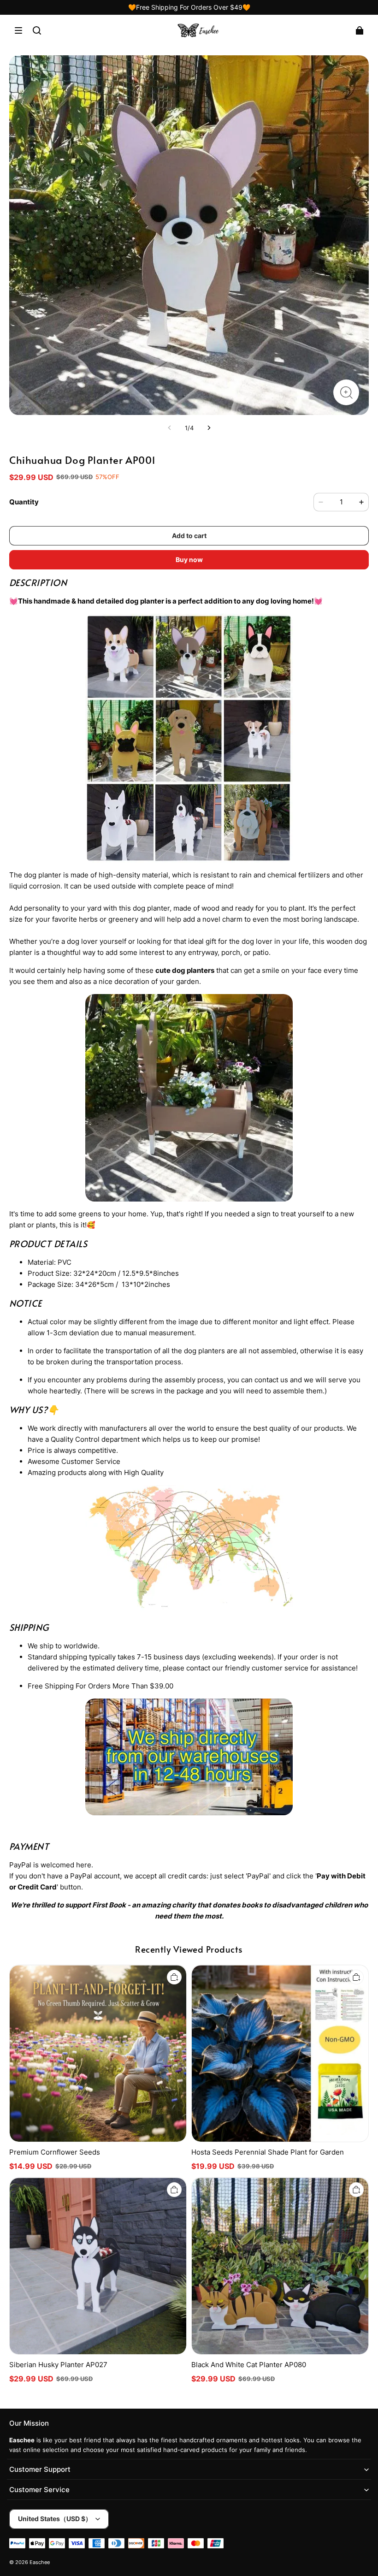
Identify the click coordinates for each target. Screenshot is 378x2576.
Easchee (40, 2562)
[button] (18, 30)
